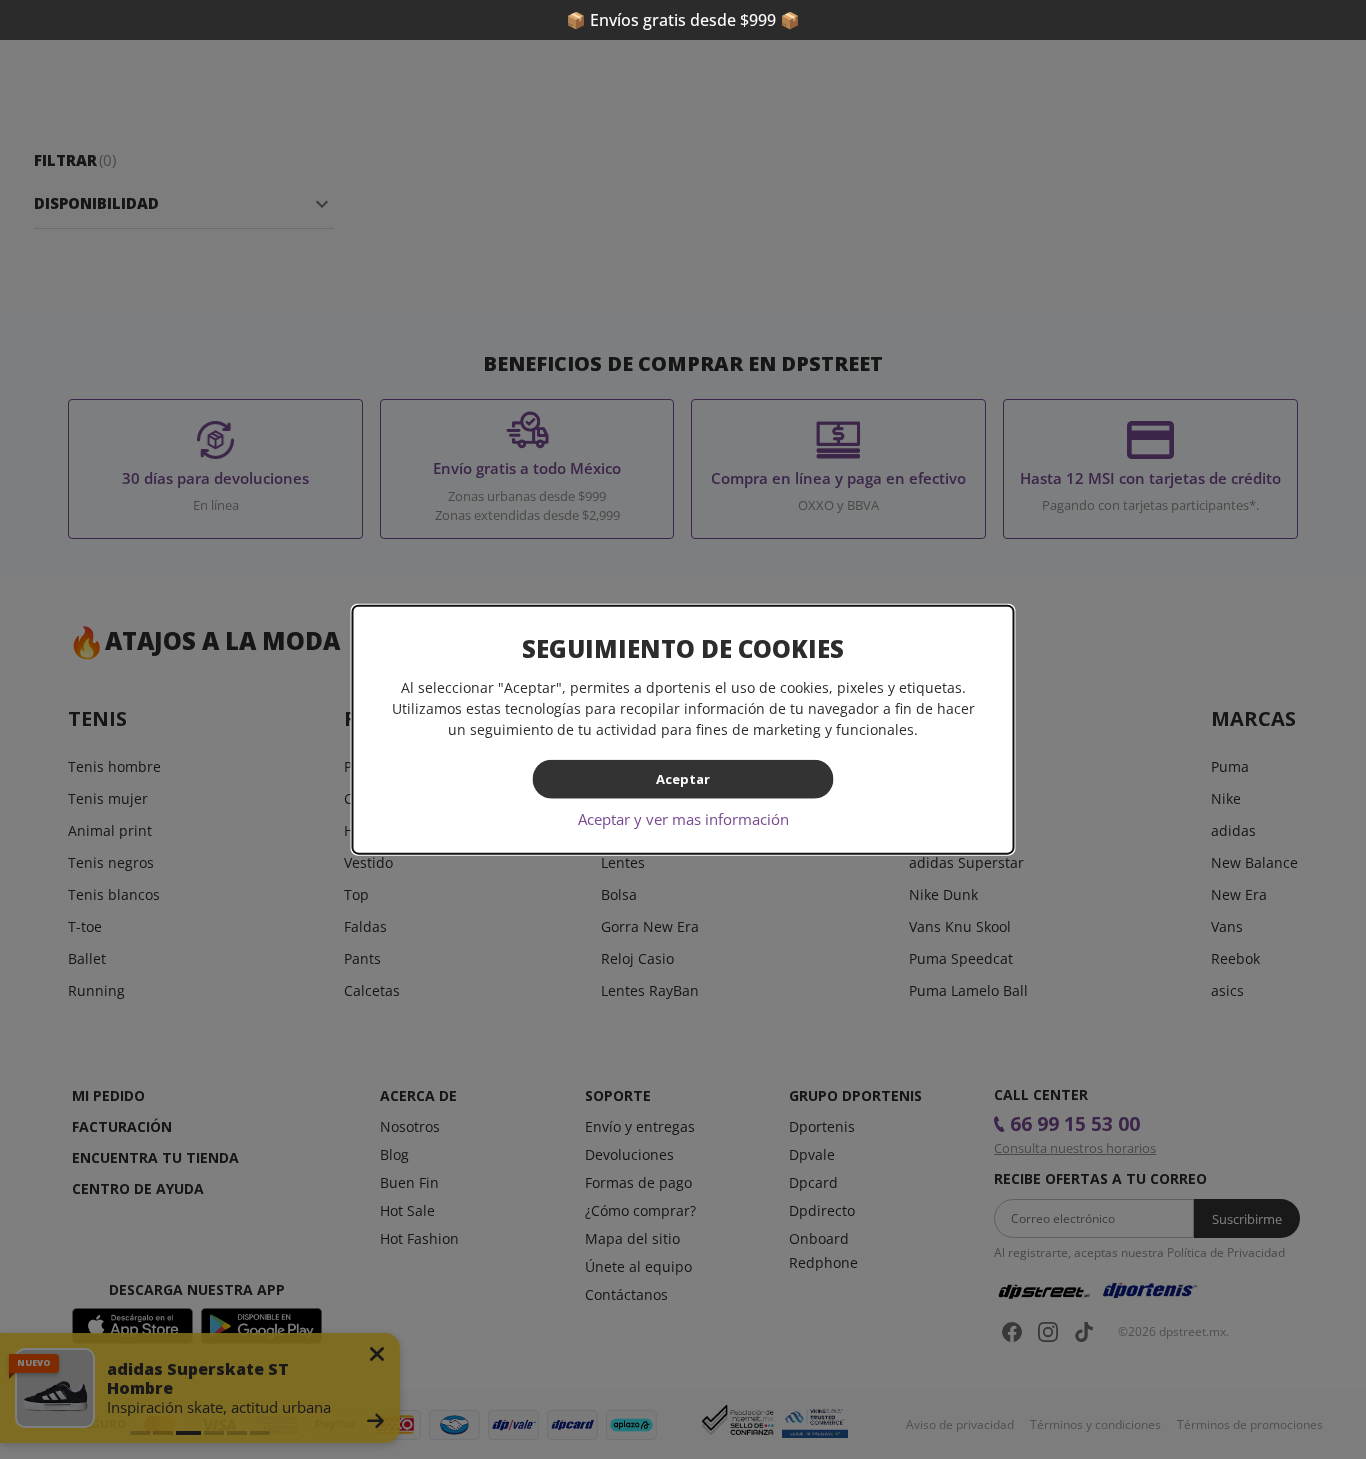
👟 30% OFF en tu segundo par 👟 (683, 20)
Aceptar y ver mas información (683, 818)
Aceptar (683, 779)
